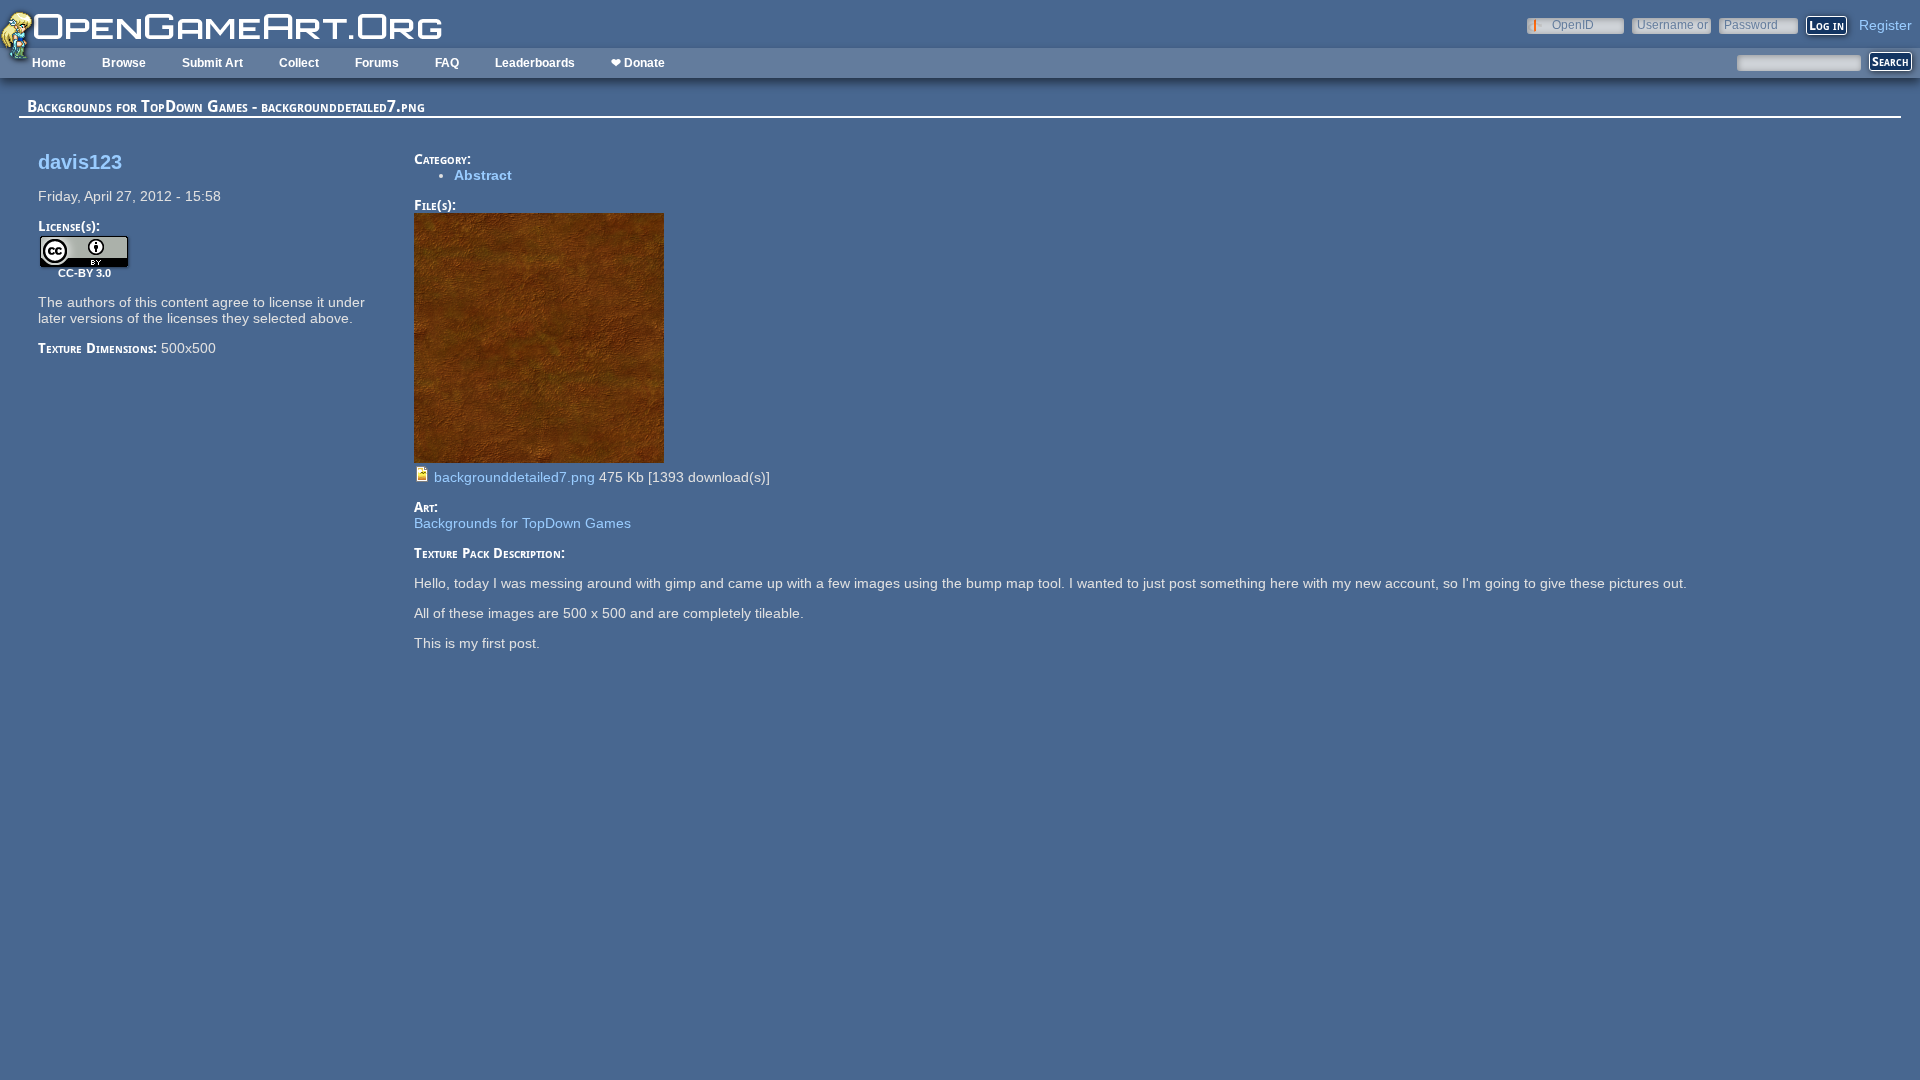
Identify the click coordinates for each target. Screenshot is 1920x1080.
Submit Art (212, 63)
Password (1751, 24)
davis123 (80, 162)
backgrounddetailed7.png (514, 477)
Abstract (483, 175)
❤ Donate (638, 63)
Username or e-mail (1672, 24)
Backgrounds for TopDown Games (522, 523)
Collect (299, 63)
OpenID (1573, 24)
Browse (124, 63)
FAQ (447, 63)
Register (1885, 25)
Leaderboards (535, 63)
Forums (377, 63)
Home (49, 63)
